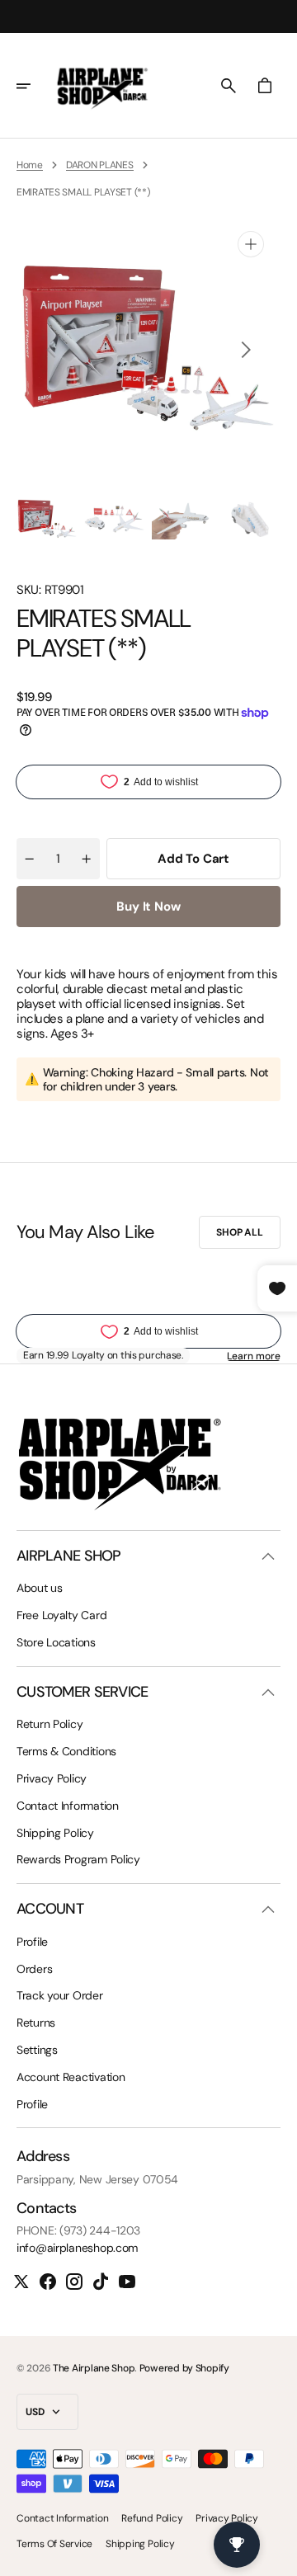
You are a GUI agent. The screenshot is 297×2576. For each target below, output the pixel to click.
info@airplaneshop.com (77, 2248)
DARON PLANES (100, 165)
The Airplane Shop (94, 2368)
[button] (35, 86)
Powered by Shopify (184, 2368)
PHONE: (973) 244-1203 (78, 2231)
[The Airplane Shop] (102, 86)
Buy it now (148, 907)
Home (30, 165)
